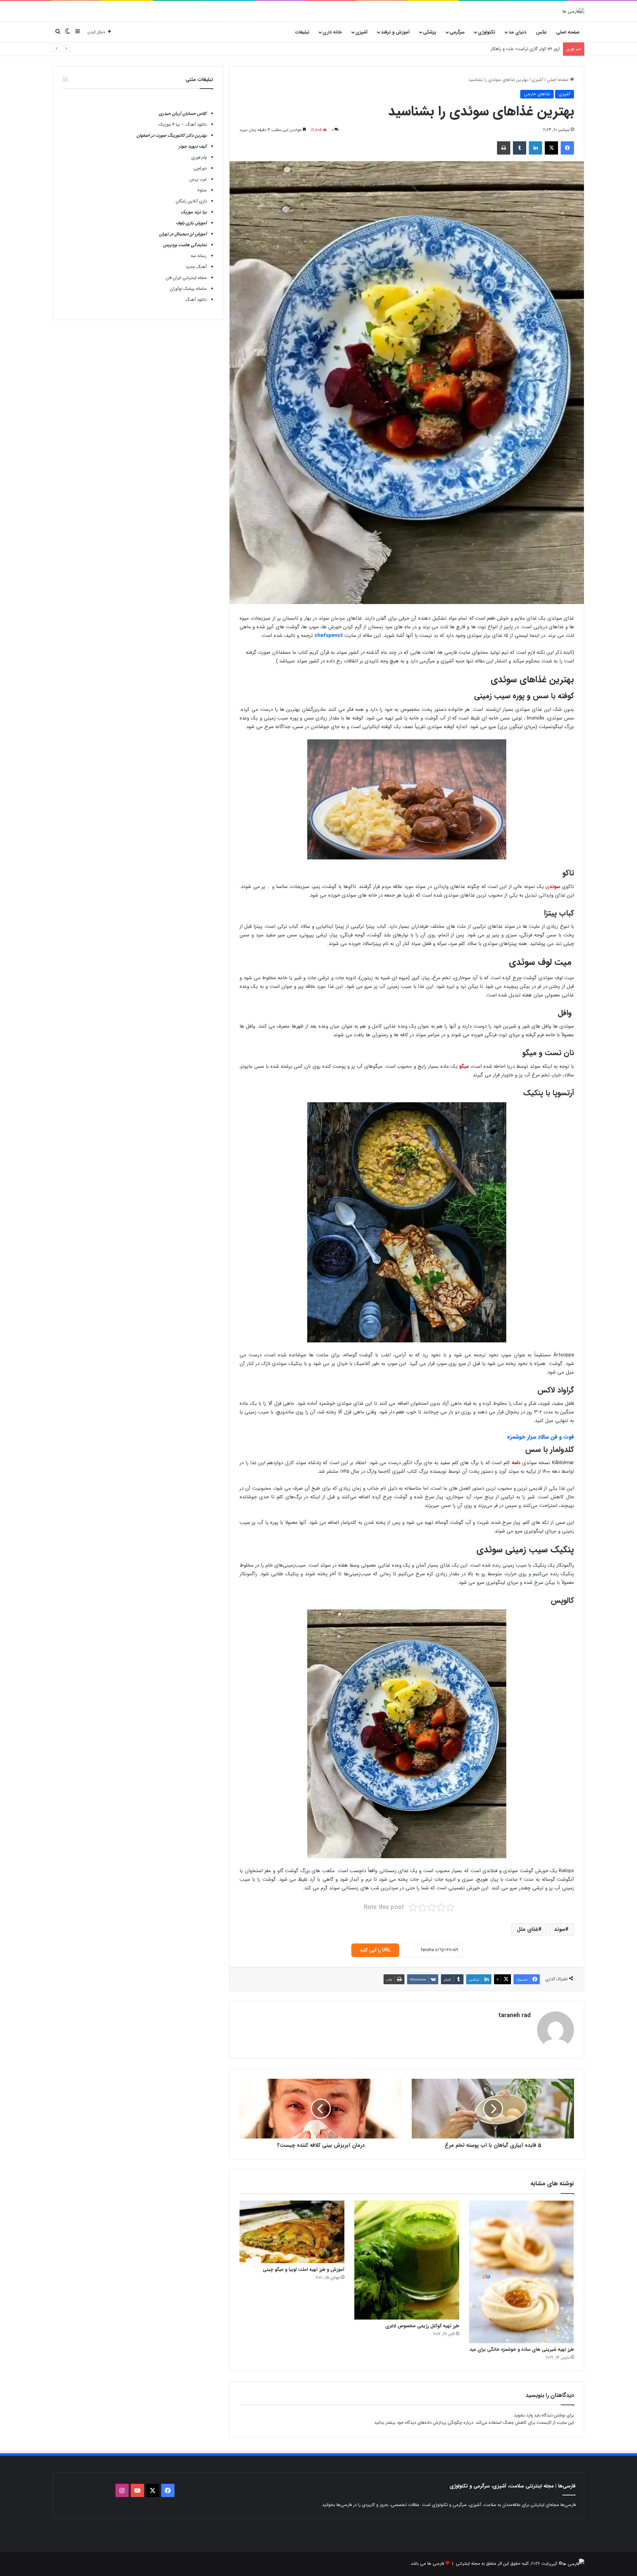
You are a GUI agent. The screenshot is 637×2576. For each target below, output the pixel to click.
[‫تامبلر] (520, 148)
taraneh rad (514, 2015)
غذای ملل (528, 1929)
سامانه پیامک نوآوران (188, 289)
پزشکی (430, 32)
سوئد (560, 1929)
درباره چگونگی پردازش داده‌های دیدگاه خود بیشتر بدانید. (423, 2423)
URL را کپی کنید (375, 1950)
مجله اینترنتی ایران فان (186, 278)
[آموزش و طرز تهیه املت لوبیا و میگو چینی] (292, 2232)
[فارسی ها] (573, 11)
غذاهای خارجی (537, 94)
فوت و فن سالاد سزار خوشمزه (540, 1437)
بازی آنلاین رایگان (191, 201)
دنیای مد (517, 32)
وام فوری (199, 157)
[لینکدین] (535, 148)
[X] (551, 148)
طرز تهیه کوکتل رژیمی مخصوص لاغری (422, 2326)
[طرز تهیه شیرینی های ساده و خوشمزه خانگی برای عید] (522, 2272)
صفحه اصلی (568, 32)
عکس (541, 32)
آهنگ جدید (196, 267)
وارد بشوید (523, 2415)
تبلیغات (302, 32)
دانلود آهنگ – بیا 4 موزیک (183, 125)
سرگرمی (457, 32)
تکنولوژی (487, 32)
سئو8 (202, 190)
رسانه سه (199, 256)
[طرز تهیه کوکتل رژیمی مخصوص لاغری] (407, 2260)
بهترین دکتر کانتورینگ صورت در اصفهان (172, 136)
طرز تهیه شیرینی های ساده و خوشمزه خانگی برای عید (522, 2349)
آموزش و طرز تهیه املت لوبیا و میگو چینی (304, 2270)
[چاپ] (504, 148)
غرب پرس (198, 179)
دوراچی (200, 168)
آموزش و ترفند (395, 32)
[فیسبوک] (567, 148)
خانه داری (332, 32)
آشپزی (361, 32)
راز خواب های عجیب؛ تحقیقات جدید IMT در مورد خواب (510, 49)
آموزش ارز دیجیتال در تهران (183, 234)
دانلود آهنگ (196, 300)
